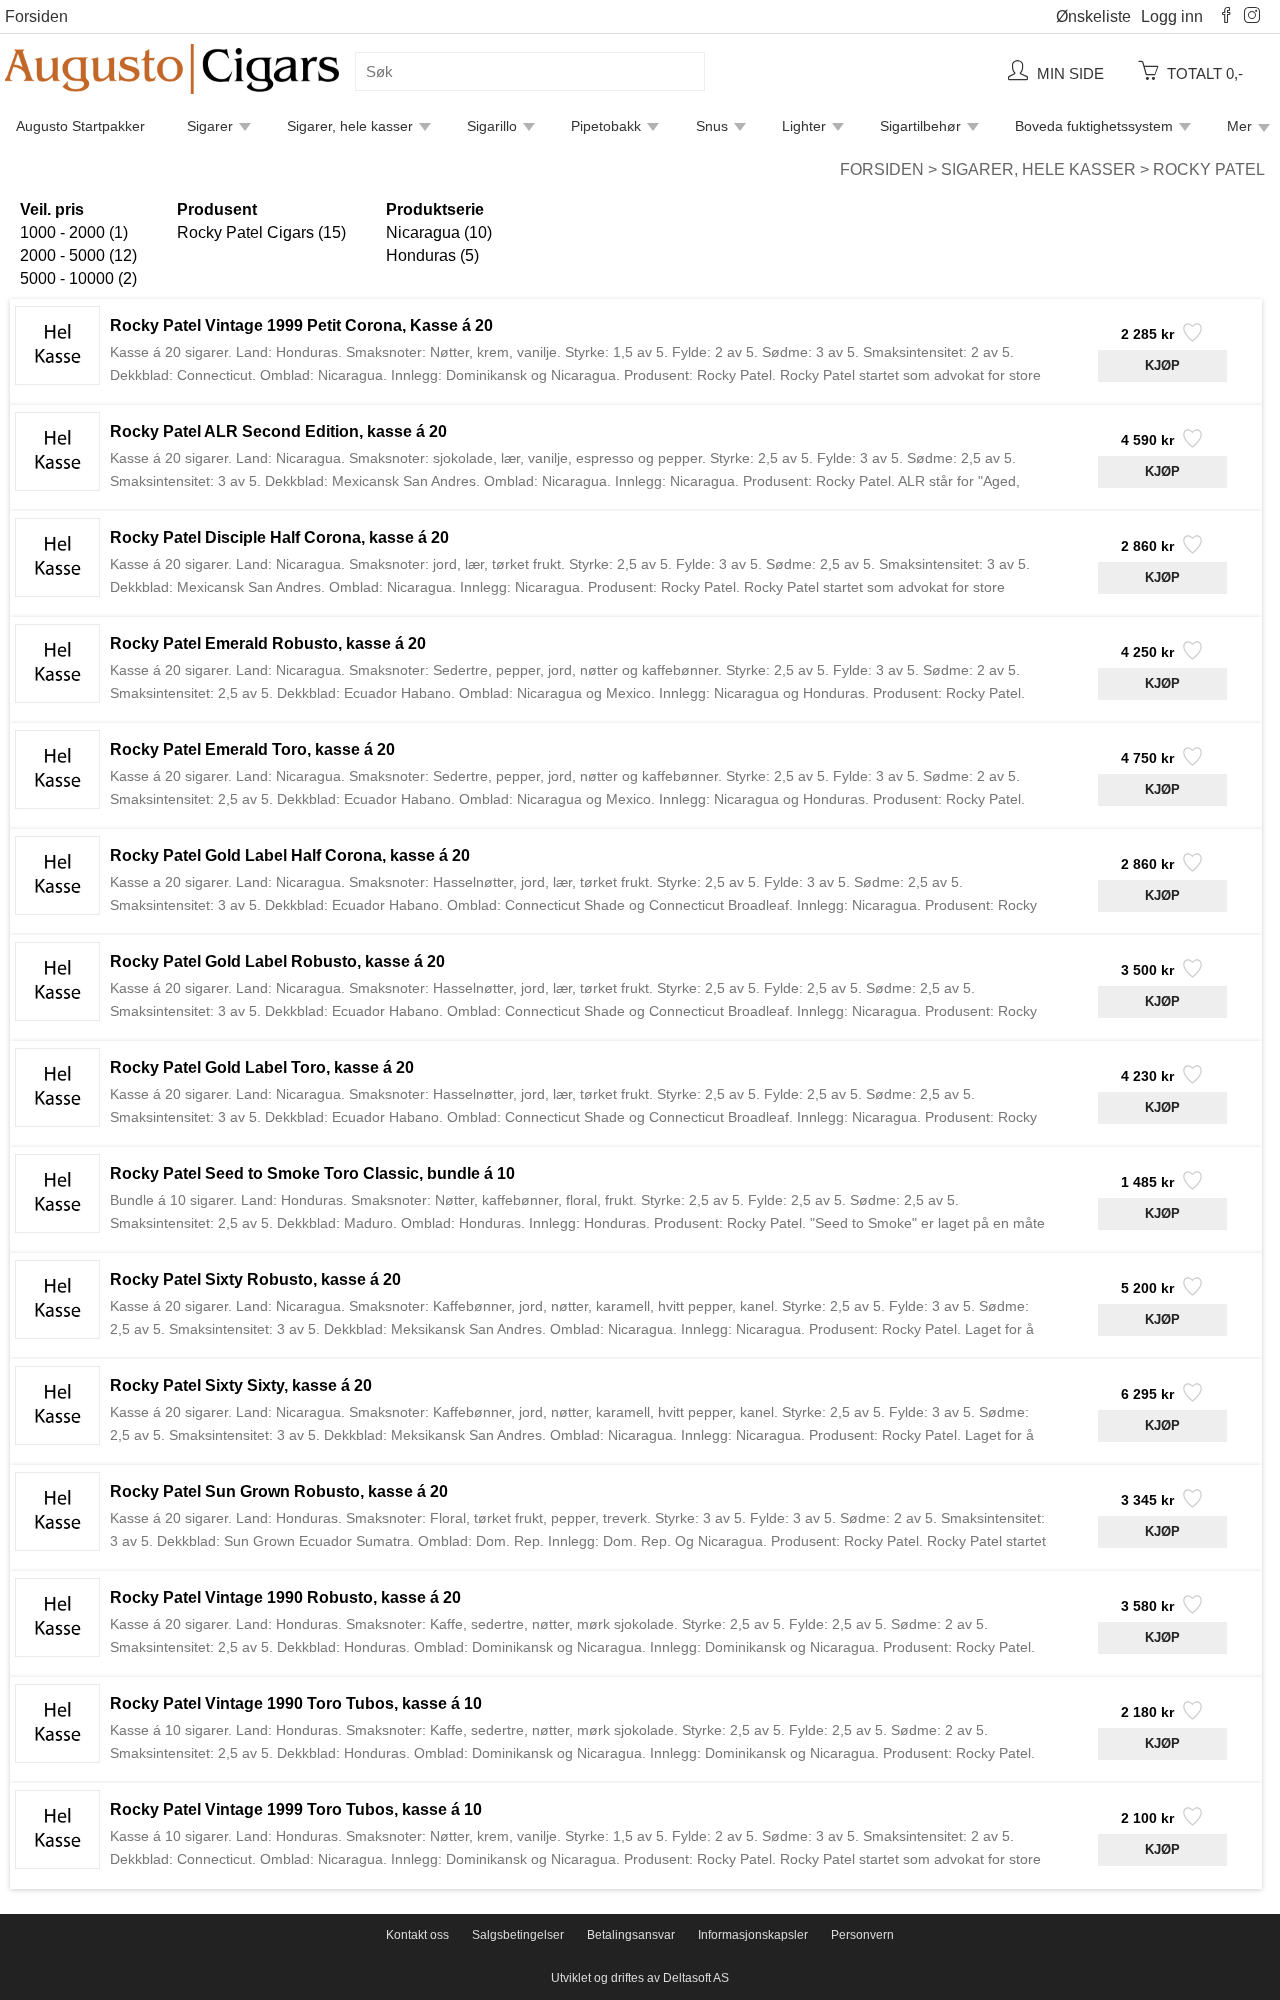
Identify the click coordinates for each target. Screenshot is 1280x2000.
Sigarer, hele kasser (350, 126)
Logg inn (1172, 16)
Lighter (804, 126)
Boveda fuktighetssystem (1094, 126)
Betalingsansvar (631, 1935)
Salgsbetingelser (518, 1935)
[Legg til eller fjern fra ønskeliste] (1190, 338)
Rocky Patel (1209, 169)
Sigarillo (492, 126)
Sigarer (210, 126)
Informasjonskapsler (753, 1935)
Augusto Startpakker (80, 126)
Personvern (862, 1935)
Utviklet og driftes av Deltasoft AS (640, 1978)
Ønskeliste (1093, 16)
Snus (712, 126)
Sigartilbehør (920, 126)
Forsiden (36, 16)
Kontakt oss (417, 1935)
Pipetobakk (606, 126)
